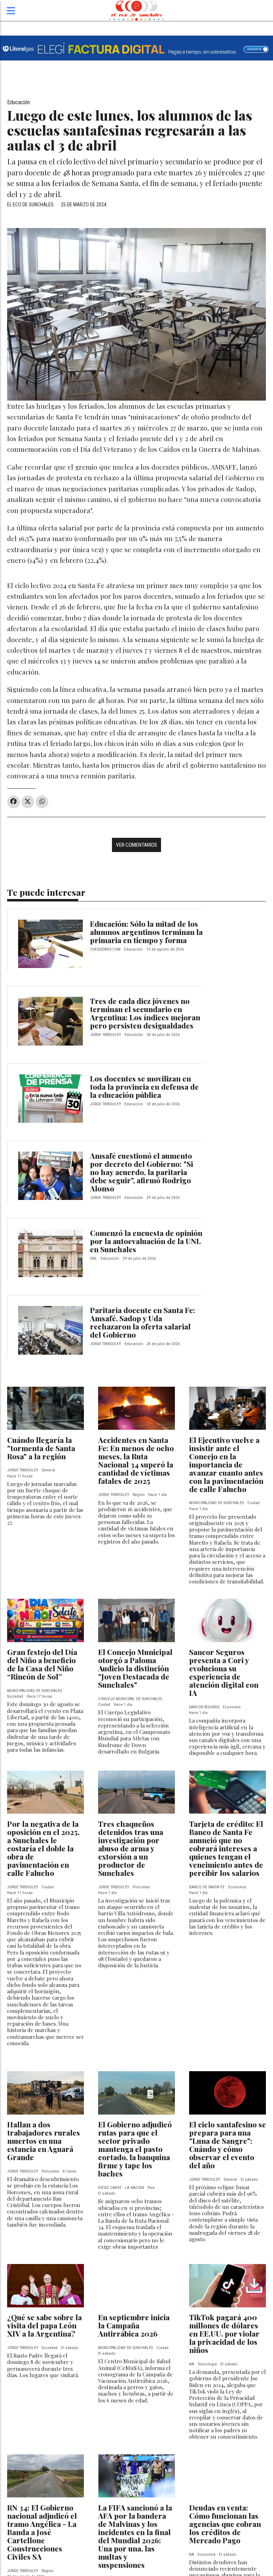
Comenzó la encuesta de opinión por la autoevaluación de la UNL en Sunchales (146, 1241)
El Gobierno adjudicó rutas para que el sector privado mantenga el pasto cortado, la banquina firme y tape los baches (135, 2149)
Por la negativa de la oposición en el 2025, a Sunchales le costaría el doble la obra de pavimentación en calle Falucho (43, 1848)
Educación (18, 102)
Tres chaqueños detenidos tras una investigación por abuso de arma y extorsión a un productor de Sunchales (131, 1848)
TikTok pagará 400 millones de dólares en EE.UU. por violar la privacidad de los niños (224, 2333)
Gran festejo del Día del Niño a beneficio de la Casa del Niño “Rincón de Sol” (42, 1664)
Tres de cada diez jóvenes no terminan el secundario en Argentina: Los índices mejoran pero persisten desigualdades (145, 1013)
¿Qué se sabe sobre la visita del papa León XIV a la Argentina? (44, 2325)
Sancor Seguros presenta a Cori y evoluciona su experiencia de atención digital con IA (224, 1672)
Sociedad (15, 1696)
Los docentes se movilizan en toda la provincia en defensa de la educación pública (144, 1086)
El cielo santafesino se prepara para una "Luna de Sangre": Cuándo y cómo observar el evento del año (227, 2145)
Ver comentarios (136, 845)
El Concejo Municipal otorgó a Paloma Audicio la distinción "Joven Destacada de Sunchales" (135, 1668)
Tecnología (207, 2364)
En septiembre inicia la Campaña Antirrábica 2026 (134, 2325)
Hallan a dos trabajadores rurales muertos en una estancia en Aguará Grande (44, 2141)
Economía (232, 1707)
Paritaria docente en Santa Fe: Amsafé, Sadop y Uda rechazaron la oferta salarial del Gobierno (143, 1322)
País (151, 2188)
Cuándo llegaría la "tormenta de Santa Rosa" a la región (41, 1448)
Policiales (141, 1887)
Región (139, 1495)
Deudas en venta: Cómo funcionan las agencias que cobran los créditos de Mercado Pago (225, 2524)
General (48, 1470)
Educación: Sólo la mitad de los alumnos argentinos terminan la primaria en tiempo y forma (146, 932)
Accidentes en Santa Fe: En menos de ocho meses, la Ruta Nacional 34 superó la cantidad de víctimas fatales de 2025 (136, 1460)
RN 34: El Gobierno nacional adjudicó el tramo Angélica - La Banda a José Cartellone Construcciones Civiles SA (42, 2532)
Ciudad (253, 1503)
